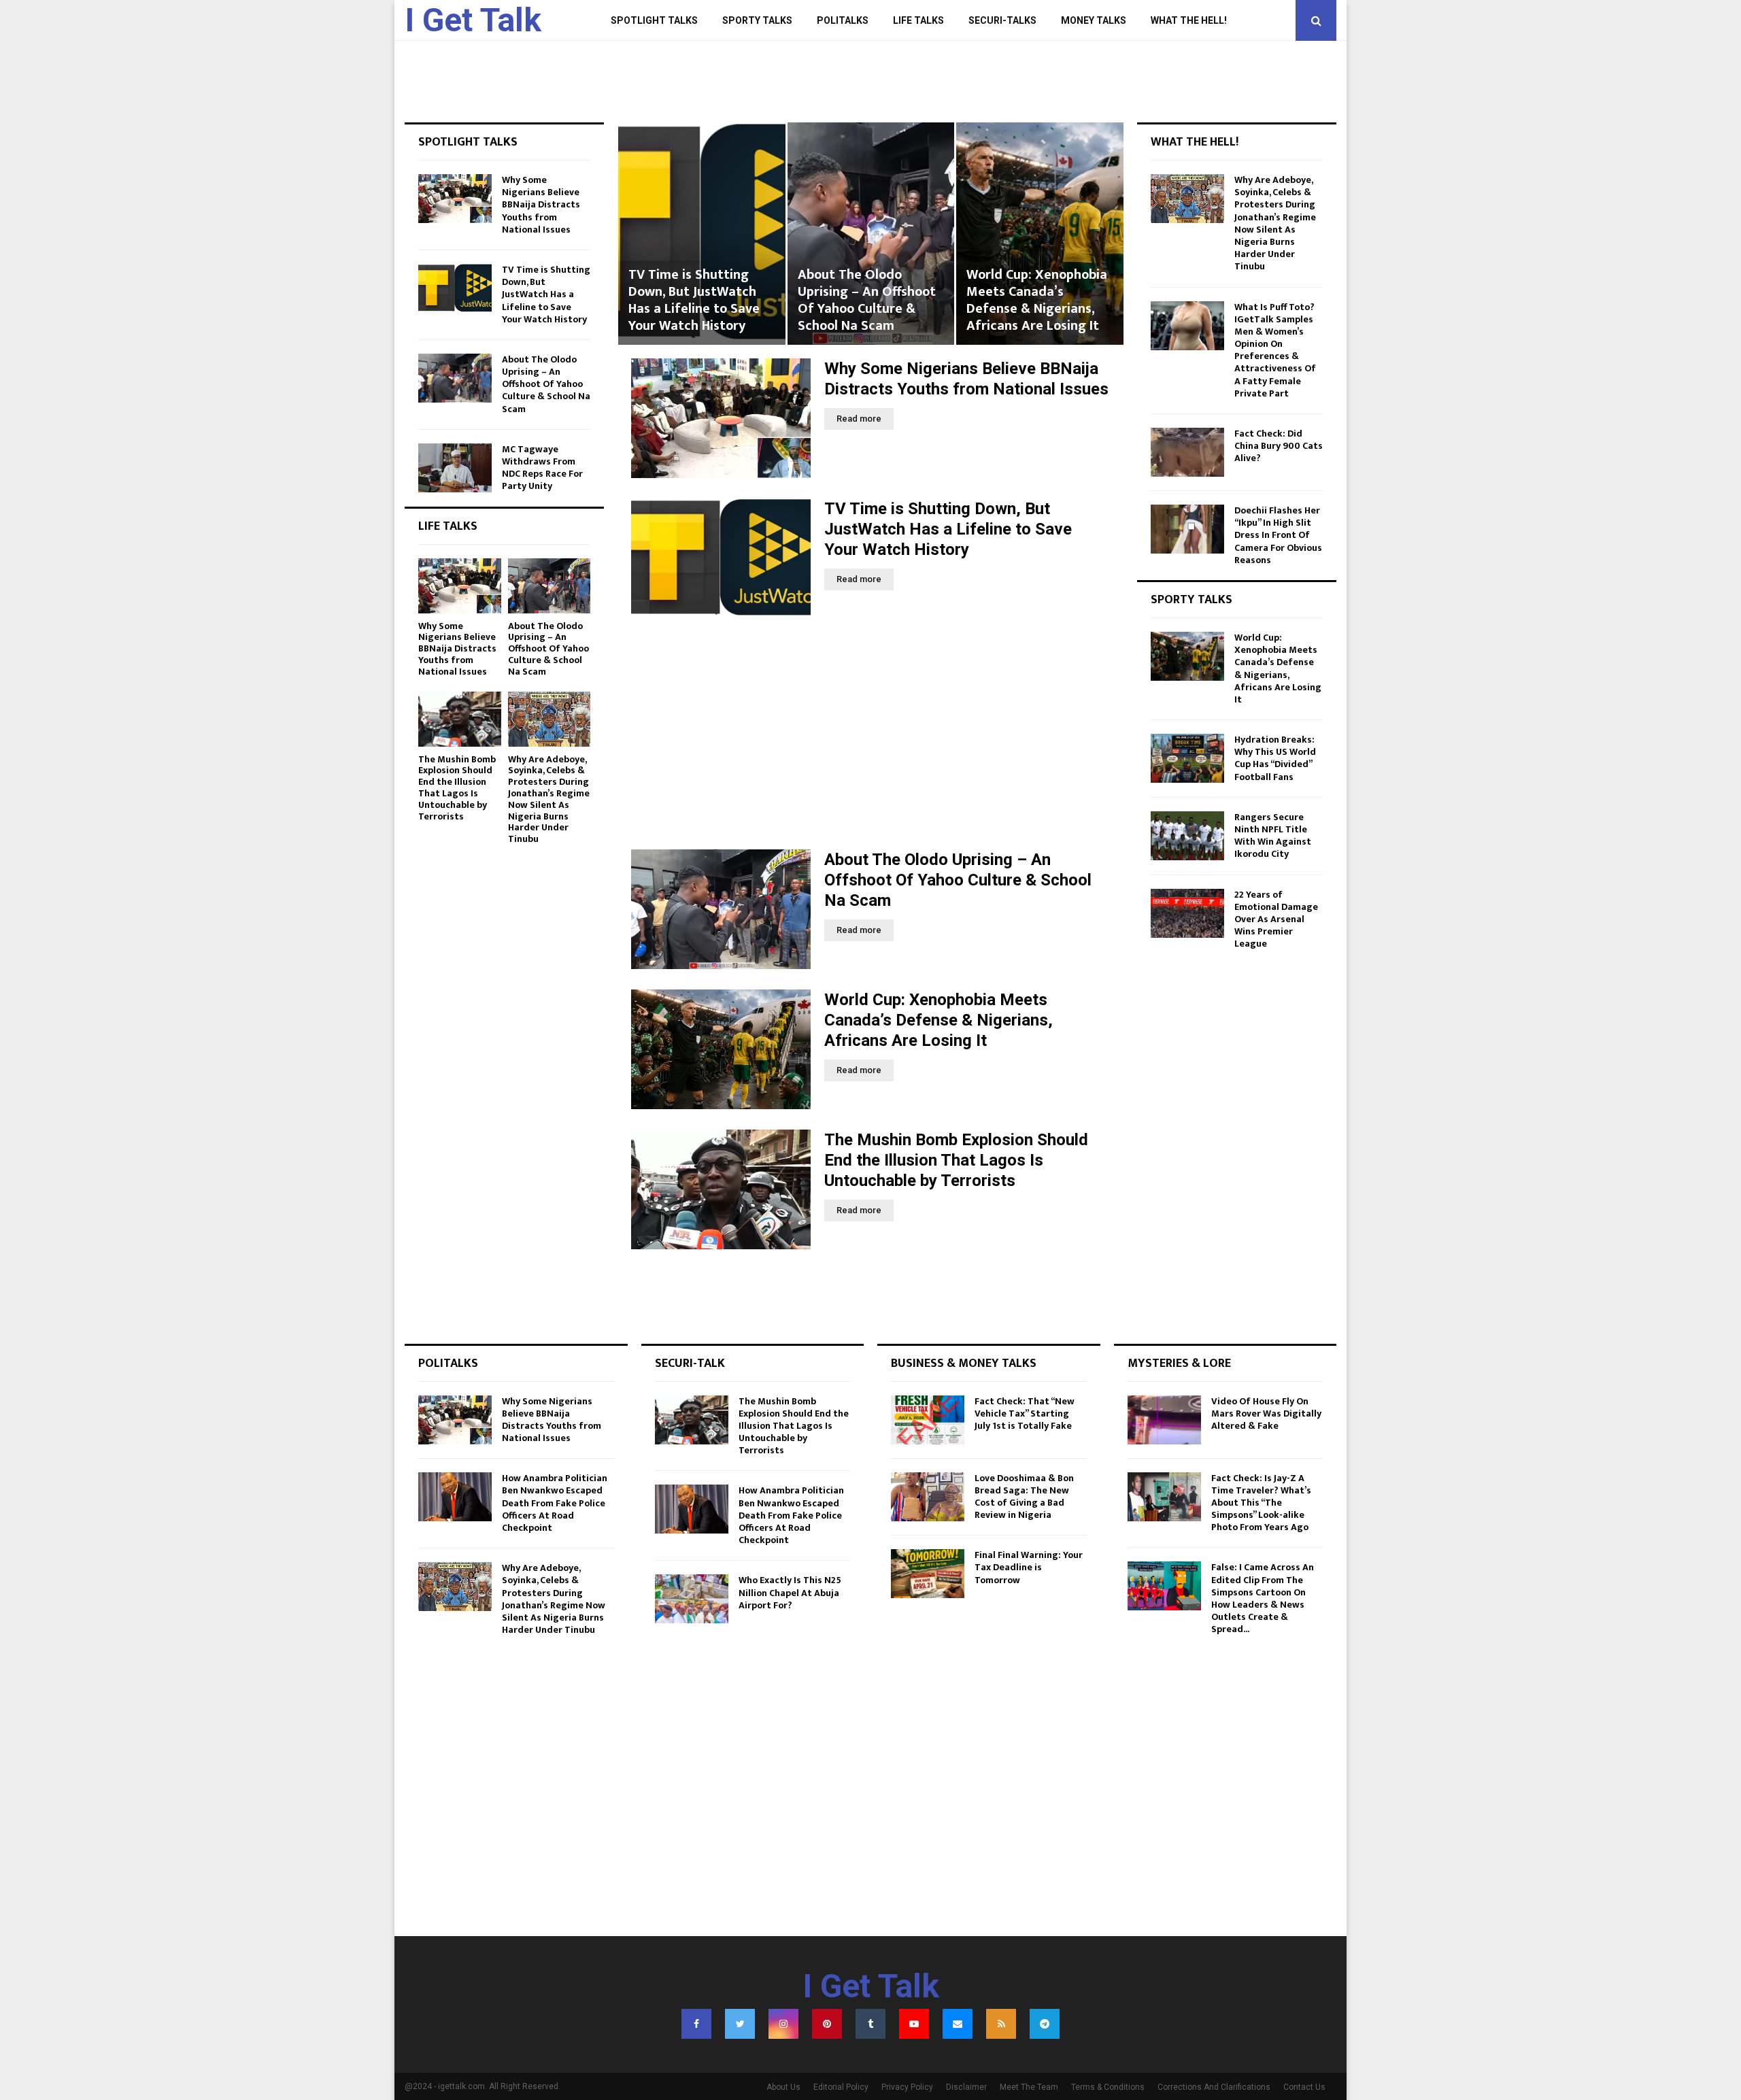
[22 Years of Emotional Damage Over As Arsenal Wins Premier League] (1187, 913)
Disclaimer (966, 2087)
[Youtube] (914, 2024)
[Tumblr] (870, 2024)
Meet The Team (1029, 2087)
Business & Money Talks (964, 1364)
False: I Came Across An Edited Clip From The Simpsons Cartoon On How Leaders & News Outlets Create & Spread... (1263, 1598)
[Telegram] (1045, 2024)
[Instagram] (783, 2024)
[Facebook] (696, 2024)
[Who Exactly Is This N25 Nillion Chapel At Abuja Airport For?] (692, 1599)
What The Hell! (1189, 20)
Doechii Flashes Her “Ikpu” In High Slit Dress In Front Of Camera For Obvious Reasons (1278, 535)
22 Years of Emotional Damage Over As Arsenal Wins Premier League (1276, 919)
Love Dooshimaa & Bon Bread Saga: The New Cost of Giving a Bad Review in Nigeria (1024, 1497)
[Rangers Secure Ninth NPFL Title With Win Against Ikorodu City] (1187, 836)
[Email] (958, 2024)
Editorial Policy (841, 2087)
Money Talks (1094, 20)
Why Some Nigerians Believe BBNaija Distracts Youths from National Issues (541, 205)
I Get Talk (473, 20)
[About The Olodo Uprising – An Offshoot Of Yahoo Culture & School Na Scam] (721, 909)
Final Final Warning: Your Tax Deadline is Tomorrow (1029, 1567)
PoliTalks (843, 20)
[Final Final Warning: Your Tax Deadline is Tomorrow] (928, 1574)
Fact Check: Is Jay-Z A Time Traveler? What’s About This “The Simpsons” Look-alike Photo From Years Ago (1261, 1503)
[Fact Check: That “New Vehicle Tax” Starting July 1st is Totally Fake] (928, 1420)
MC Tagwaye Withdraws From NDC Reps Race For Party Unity (542, 468)
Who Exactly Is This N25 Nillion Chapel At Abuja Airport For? (790, 1592)
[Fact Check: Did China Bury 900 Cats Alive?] (1187, 452)
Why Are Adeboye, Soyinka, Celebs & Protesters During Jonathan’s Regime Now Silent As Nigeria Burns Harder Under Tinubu (549, 799)
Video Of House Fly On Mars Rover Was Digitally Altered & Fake (1266, 1413)
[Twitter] (740, 2024)
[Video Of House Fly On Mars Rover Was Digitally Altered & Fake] (1164, 1420)
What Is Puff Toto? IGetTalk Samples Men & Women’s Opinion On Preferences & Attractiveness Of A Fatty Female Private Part (1275, 350)
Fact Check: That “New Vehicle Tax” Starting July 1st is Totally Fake (1025, 1413)
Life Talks (918, 20)
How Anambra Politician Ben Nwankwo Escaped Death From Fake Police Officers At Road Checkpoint (555, 1503)
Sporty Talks (757, 20)
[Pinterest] (827, 2024)
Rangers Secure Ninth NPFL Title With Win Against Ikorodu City (1273, 836)
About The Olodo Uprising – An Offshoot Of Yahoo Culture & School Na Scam (697, 300)
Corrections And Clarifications (1214, 2087)
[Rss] (1001, 2024)
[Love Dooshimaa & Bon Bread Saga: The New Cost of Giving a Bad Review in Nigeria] (928, 1497)
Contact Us (1304, 2087)
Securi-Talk (690, 1364)
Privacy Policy (907, 2087)
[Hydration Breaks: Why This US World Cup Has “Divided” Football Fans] (1187, 758)
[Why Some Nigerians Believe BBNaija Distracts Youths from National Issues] (721, 418)
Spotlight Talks (654, 20)
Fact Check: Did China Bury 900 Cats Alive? (1279, 446)
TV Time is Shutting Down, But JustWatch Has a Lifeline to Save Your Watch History (948, 529)
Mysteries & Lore (1179, 1364)
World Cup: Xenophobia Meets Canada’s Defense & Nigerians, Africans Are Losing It (867, 300)
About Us (783, 2087)
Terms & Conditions (1108, 2087)
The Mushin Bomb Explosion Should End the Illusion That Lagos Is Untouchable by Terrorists (1036, 292)
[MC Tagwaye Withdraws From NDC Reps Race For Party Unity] (455, 468)
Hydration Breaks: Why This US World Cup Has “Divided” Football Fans (1275, 758)
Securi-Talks (1002, 20)
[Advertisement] (870, 734)
